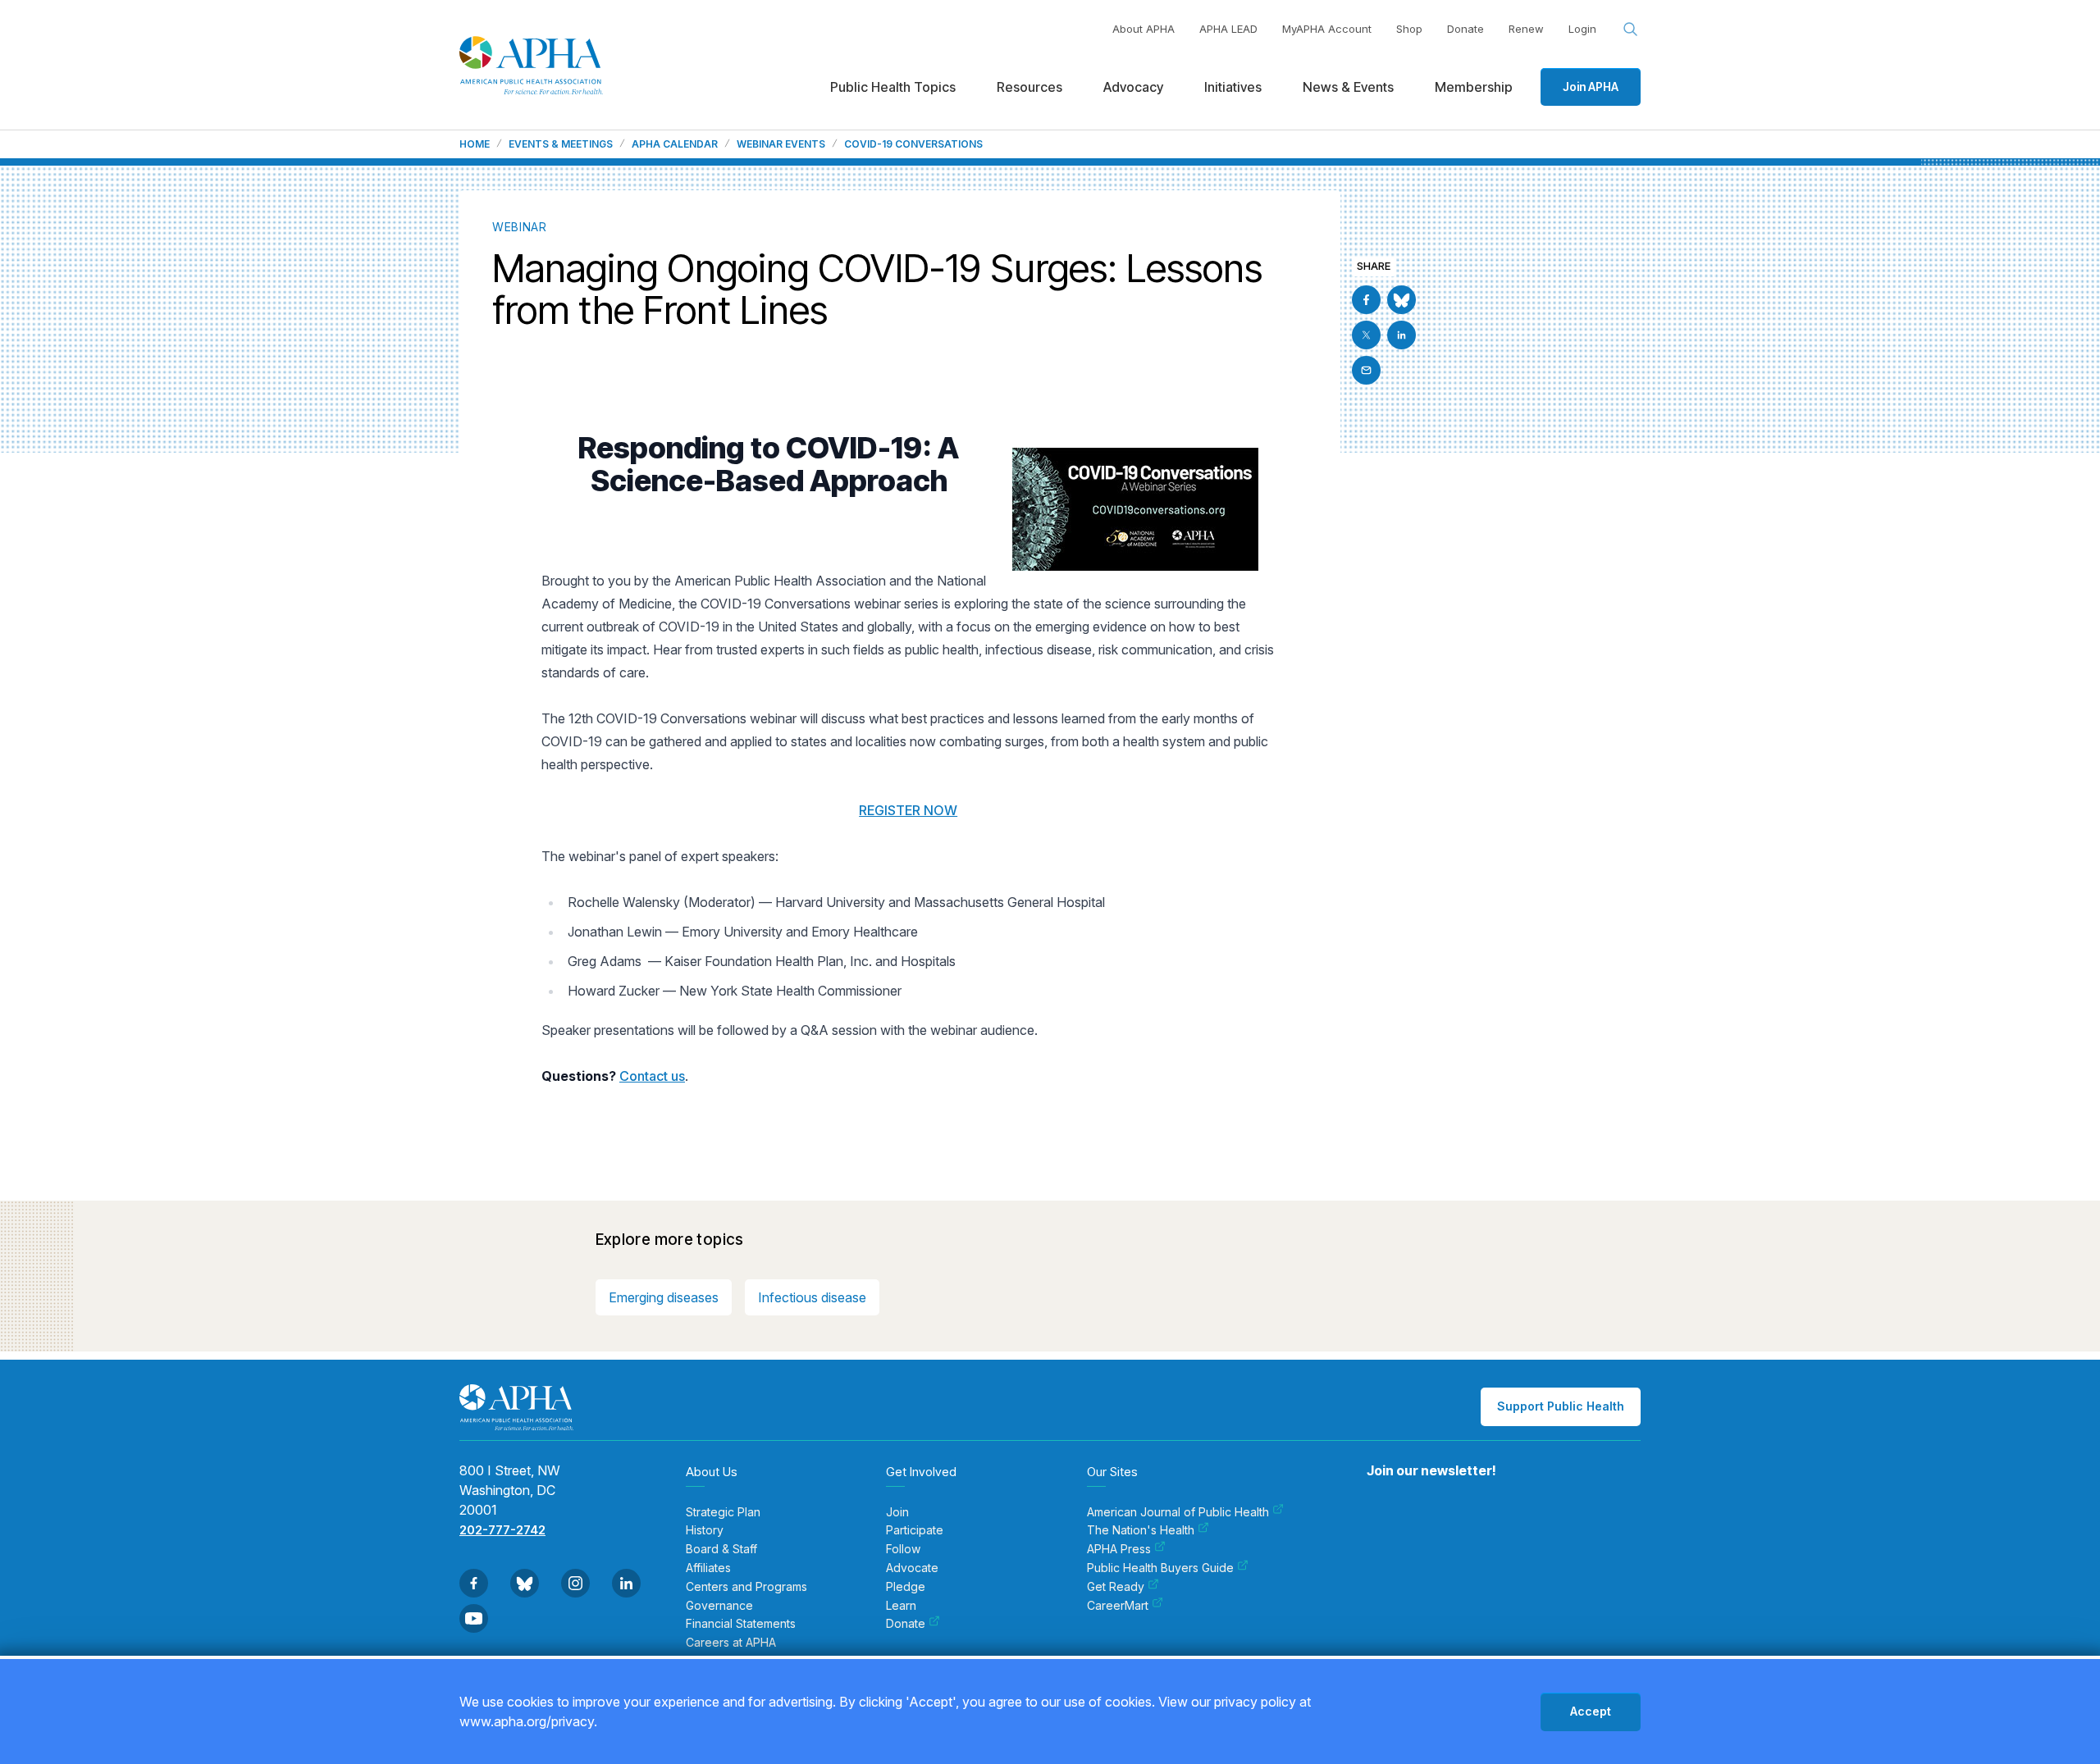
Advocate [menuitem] (912, 1568)
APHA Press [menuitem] (1119, 1549)
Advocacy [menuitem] (1133, 87)
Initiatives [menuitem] (1233, 87)
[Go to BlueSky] (1402, 300)
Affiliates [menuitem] (708, 1568)
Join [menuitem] (897, 1512)
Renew (1526, 29)
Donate (1465, 29)
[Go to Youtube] (474, 1618)
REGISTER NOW (908, 810)
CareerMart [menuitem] (1118, 1606)
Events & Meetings (561, 144)
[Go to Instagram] (575, 1583)
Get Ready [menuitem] (1116, 1587)
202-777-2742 (502, 1530)
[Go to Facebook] (1366, 300)
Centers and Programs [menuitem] (746, 1587)
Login (1582, 29)
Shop (1409, 29)
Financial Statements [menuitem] (741, 1624)
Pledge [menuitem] (906, 1587)
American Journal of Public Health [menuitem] (1178, 1512)
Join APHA (1591, 87)
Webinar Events (781, 144)
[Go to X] (1366, 335)
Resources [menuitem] (1029, 87)
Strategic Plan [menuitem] (723, 1512)
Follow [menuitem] (903, 1549)
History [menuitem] (705, 1530)
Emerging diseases (664, 1297)
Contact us (652, 1076)
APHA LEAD (1228, 29)
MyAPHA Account (1327, 29)
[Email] (1366, 370)
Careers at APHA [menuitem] (731, 1643)
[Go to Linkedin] (1402, 335)
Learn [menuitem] (901, 1606)
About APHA (1144, 29)
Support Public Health (1561, 1406)
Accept (1591, 1711)
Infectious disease (812, 1297)
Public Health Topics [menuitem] (893, 87)
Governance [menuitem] (719, 1606)
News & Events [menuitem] (1348, 87)
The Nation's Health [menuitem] (1141, 1530)
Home (475, 144)
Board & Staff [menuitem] (721, 1549)
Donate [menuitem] (906, 1624)
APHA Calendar (675, 144)
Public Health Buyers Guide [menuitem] (1160, 1568)
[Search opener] (1631, 30)
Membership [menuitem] (1474, 87)
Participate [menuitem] (915, 1530)
